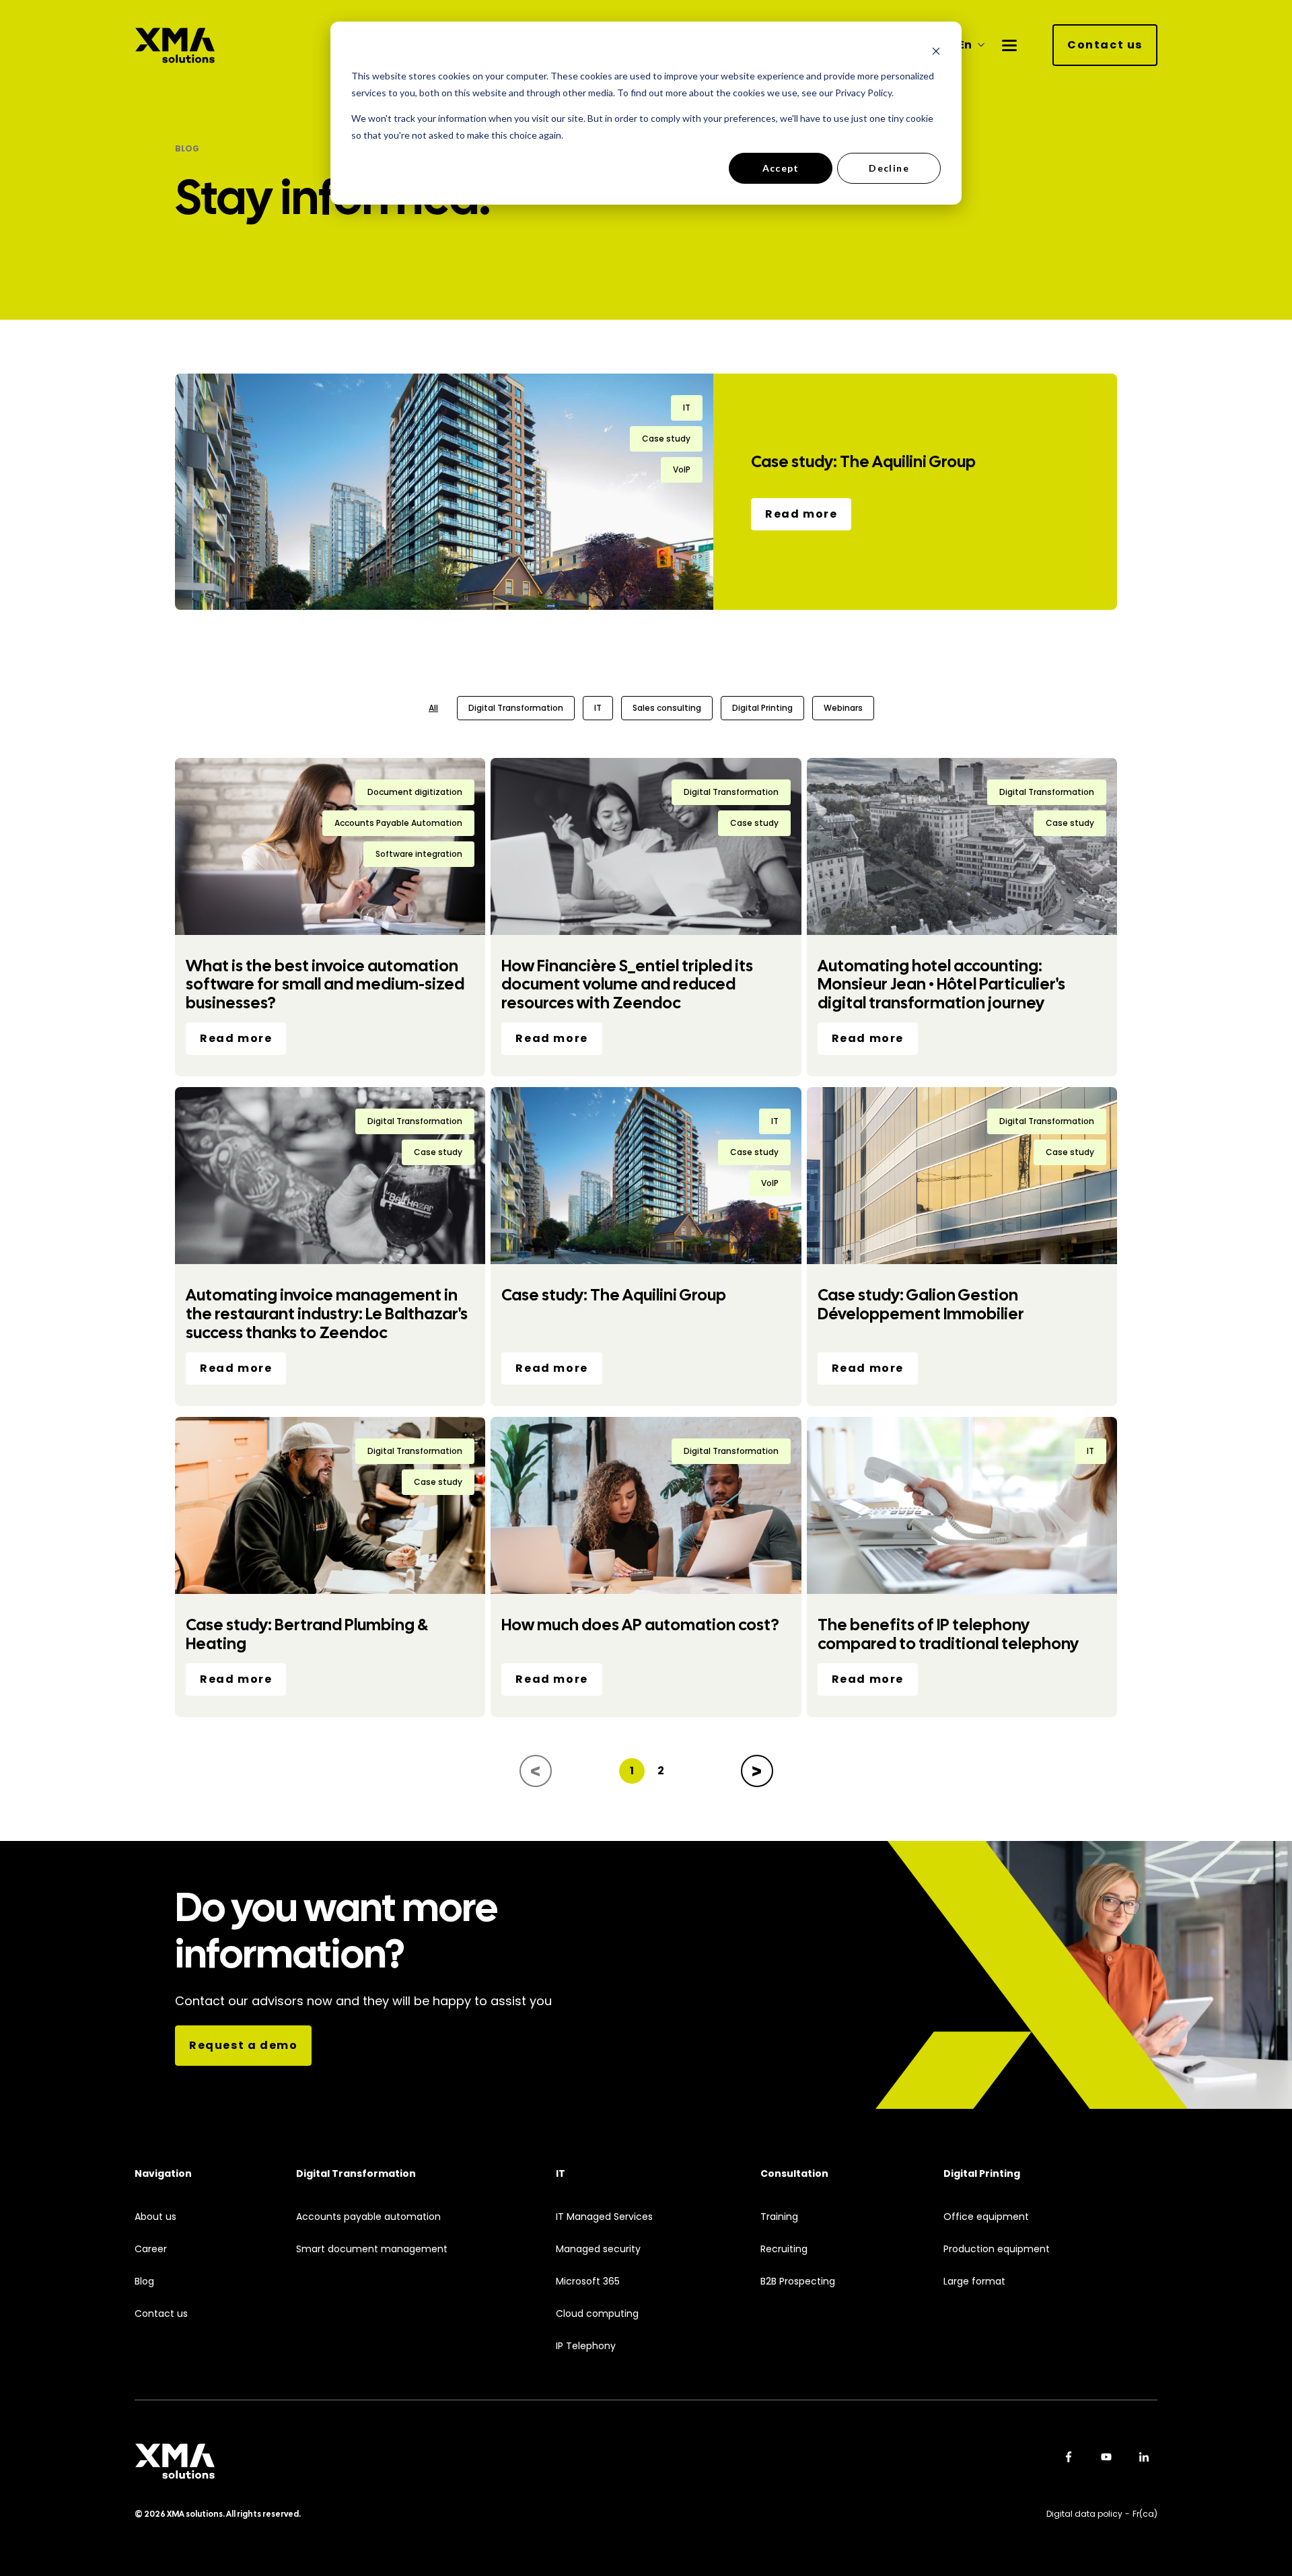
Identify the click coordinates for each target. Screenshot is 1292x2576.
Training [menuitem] (779, 2217)
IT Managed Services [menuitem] (604, 2217)
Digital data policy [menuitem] (1084, 2514)
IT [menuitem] (561, 2174)
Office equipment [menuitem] (986, 2217)
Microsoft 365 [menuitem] (588, 2282)
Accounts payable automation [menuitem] (368, 2217)
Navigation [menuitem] (163, 2174)
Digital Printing (762, 708)
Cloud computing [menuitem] (597, 2314)
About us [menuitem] (155, 2217)
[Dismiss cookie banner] (936, 51)
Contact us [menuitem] (161, 2314)
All (433, 708)
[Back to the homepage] (175, 45)
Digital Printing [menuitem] (982, 2174)
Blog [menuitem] (144, 2282)
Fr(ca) (1145, 2514)
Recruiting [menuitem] (784, 2249)
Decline (889, 168)
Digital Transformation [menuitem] (356, 2174)
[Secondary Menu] (1009, 45)
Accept (781, 168)
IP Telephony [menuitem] (586, 2346)
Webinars (843, 708)
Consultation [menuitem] (794, 2174)
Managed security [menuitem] (598, 2249)
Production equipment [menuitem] (997, 2249)
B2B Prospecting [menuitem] (798, 2282)
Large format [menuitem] (974, 2282)
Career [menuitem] (151, 2249)
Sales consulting (667, 708)
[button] (536, 1771)
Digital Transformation (516, 708)
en (965, 45)
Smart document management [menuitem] (372, 2249)
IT (598, 708)
